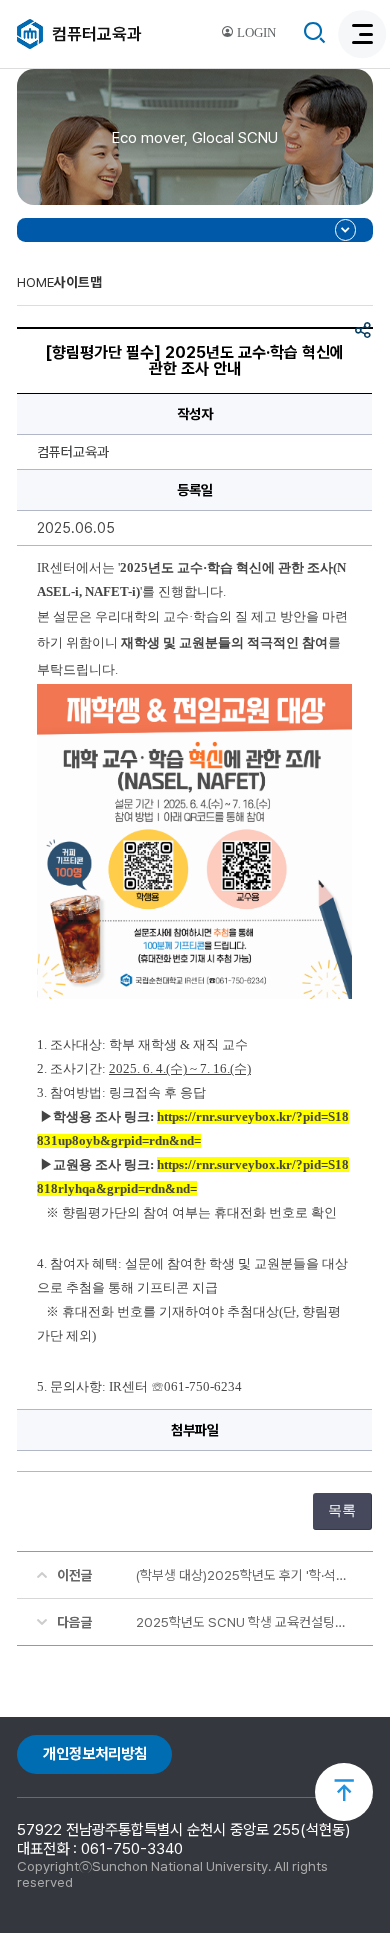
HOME (35, 282)
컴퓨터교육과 (97, 34)
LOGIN (255, 33)
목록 (342, 1510)
